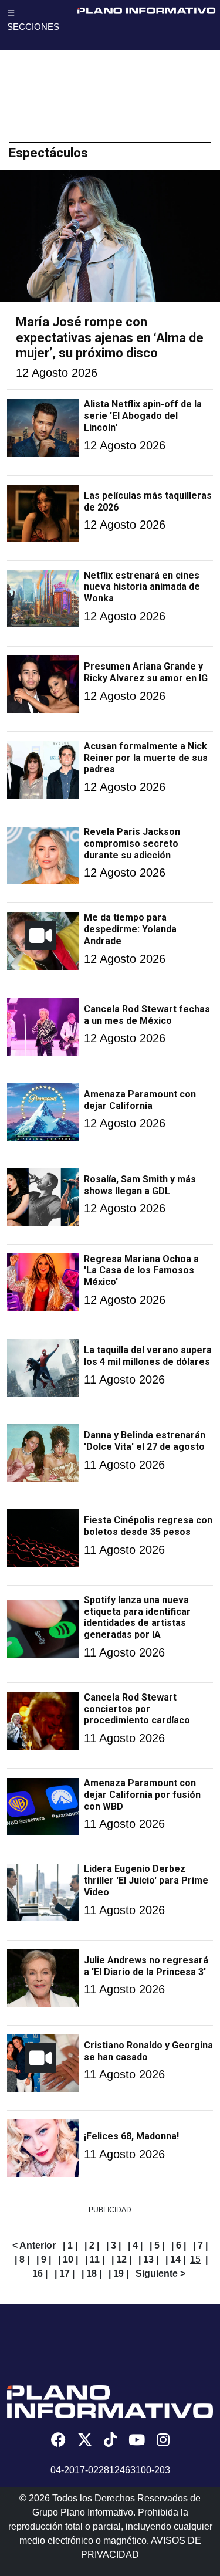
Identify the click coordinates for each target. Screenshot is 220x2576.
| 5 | (157, 2245)
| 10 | (68, 2259)
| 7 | (200, 2245)
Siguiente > (160, 2274)
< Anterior (34, 2245)
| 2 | (92, 2245)
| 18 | (92, 2274)
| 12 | (121, 2259)
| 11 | (95, 2259)
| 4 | (135, 2245)
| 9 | (44, 2259)
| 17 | (65, 2274)
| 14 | (175, 2259)
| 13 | (148, 2259)
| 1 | (70, 2245)
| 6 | (179, 2245)
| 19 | (119, 2274)
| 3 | (114, 2245)
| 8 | (22, 2259)
